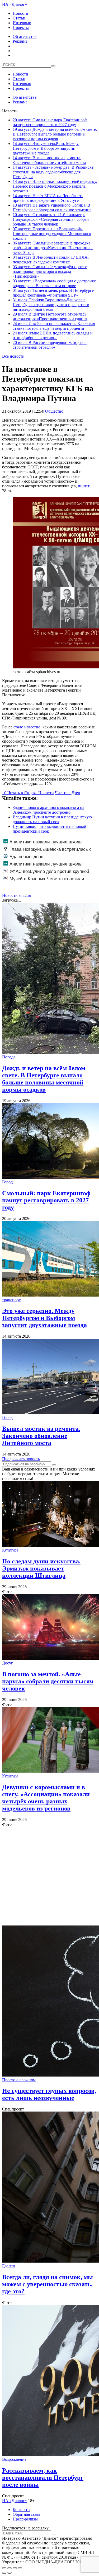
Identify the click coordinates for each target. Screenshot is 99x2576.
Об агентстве (25, 36)
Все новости (13, 356)
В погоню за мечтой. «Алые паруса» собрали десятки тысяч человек (48, 1681)
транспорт (11, 1300)
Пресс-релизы (25, 2519)
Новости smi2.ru (17, 895)
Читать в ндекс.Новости (31, 793)
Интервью (22, 23)
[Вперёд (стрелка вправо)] (10, 2573)
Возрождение (14, 2459)
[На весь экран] (15, 2568)
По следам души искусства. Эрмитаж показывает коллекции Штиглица (41, 1568)
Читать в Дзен (68, 793)
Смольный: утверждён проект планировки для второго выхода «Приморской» (50, 271)
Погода (9, 1057)
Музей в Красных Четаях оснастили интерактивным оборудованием (44, 882)
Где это (9, 2266)
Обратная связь (26, 2514)
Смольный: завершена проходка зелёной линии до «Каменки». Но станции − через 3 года (53, 248)
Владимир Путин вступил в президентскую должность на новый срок (52, 819)
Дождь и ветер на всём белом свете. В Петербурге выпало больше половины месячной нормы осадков (55, 134)
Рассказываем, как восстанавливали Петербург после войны (43, 2478)
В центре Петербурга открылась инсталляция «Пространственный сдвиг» (50, 316)
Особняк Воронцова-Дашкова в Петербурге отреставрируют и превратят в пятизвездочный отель (51, 305)
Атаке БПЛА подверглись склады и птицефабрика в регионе (53, 335)
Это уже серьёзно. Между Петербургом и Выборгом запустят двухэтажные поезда (46, 148)
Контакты (22, 2510)
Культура (10, 1550)
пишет (84, 486)
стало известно (27, 727)
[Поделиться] (10, 2568)
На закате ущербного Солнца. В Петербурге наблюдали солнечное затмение (52, 207)
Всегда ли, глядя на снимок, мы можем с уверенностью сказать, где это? (48, 2284)
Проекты (21, 27)
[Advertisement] (49, 1876)
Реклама (20, 41)
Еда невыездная (26, 857)
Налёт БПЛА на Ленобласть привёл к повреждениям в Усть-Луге (48, 198)
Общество (54, 411)
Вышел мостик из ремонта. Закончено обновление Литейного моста (49, 160)
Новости (20, 13)
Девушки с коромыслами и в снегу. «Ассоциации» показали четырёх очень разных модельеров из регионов (46, 1798)
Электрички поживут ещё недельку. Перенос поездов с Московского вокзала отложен (55, 186)
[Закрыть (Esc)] (4, 2568)
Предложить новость (21, 1459)
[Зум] (20, 2568)
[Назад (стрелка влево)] (4, 2573)
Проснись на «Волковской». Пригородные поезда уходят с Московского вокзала (52, 234)
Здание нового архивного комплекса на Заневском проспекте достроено (48, 810)
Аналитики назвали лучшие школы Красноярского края (43, 845)
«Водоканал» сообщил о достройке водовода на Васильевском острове (54, 283)
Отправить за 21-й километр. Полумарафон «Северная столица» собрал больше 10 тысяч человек (51, 219)
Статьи (19, 18)
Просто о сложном (19, 2080)
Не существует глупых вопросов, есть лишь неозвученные (49, 2094)
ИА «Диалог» (15, 4)
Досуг (8, 1663)
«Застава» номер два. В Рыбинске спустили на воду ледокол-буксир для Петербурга (53, 172)
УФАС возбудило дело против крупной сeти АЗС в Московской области (46, 874)
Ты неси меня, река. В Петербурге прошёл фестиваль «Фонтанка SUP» (53, 293)
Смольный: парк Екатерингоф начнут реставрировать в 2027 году (50, 122)
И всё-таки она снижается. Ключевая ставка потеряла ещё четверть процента (54, 326)
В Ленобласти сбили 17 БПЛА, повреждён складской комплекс (51, 260)
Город (7, 1182)
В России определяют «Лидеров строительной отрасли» (50, 345)
